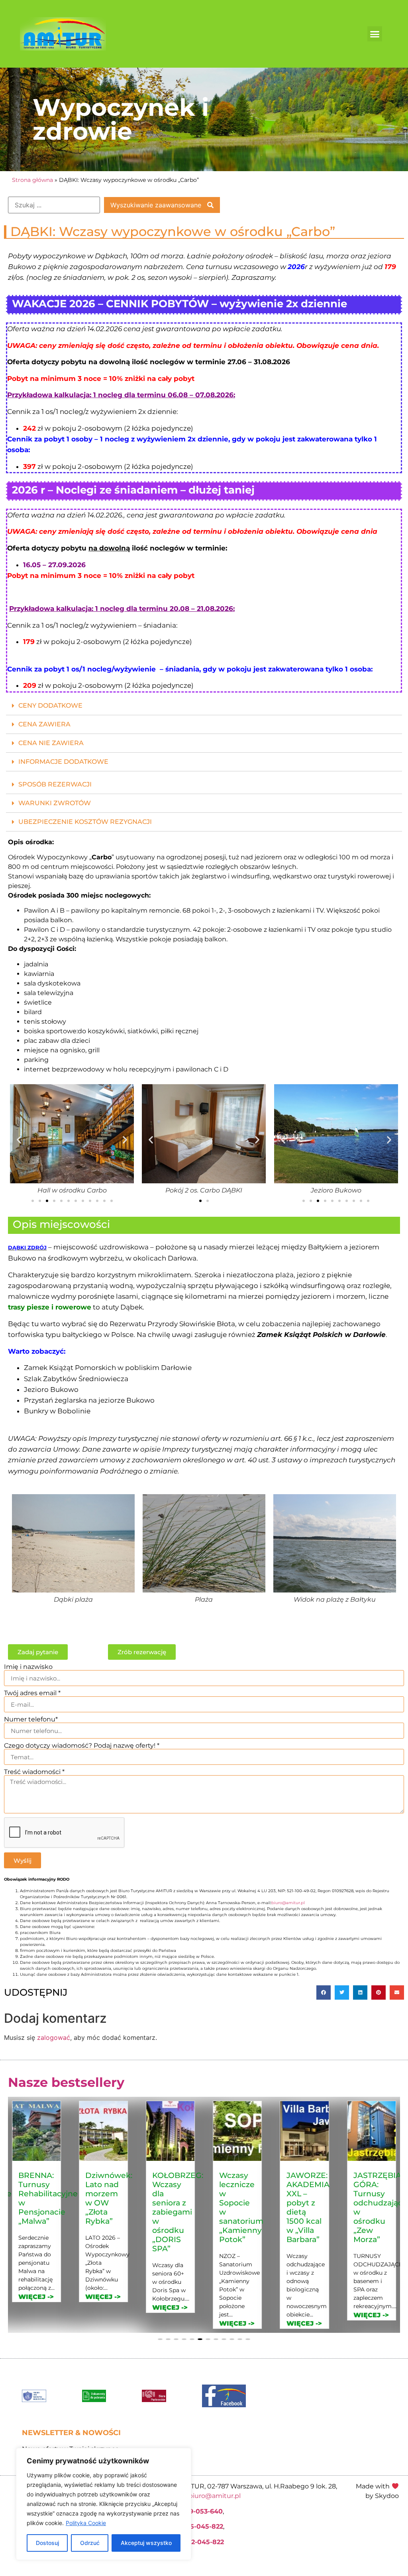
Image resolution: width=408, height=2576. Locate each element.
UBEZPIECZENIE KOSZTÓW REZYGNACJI (85, 822)
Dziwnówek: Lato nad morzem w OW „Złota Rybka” (42, 2198)
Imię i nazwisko (28, 1667)
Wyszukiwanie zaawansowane (157, 205)
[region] (104, 2504)
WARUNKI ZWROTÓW (55, 803)
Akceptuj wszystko (146, 2543)
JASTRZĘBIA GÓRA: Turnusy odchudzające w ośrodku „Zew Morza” (313, 2207)
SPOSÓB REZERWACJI (55, 784)
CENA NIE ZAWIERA (51, 743)
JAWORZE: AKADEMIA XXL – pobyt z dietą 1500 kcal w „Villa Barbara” (241, 2207)
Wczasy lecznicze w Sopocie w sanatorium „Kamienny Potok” (174, 2207)
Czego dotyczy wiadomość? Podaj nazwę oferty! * (82, 1746)
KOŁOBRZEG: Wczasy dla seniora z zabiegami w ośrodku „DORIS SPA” (111, 2212)
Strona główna (32, 180)
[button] (375, 34)
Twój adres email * (32, 1693)
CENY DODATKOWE (50, 705)
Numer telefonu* (31, 1719)
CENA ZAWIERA (44, 724)
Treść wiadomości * (34, 1772)
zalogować (54, 2037)
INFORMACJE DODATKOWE (63, 762)
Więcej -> (36, 2297)
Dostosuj (47, 2543)
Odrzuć (90, 2543)
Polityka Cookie (86, 2523)
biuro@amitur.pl (288, 1903)
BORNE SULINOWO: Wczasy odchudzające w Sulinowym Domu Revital (380, 2207)
